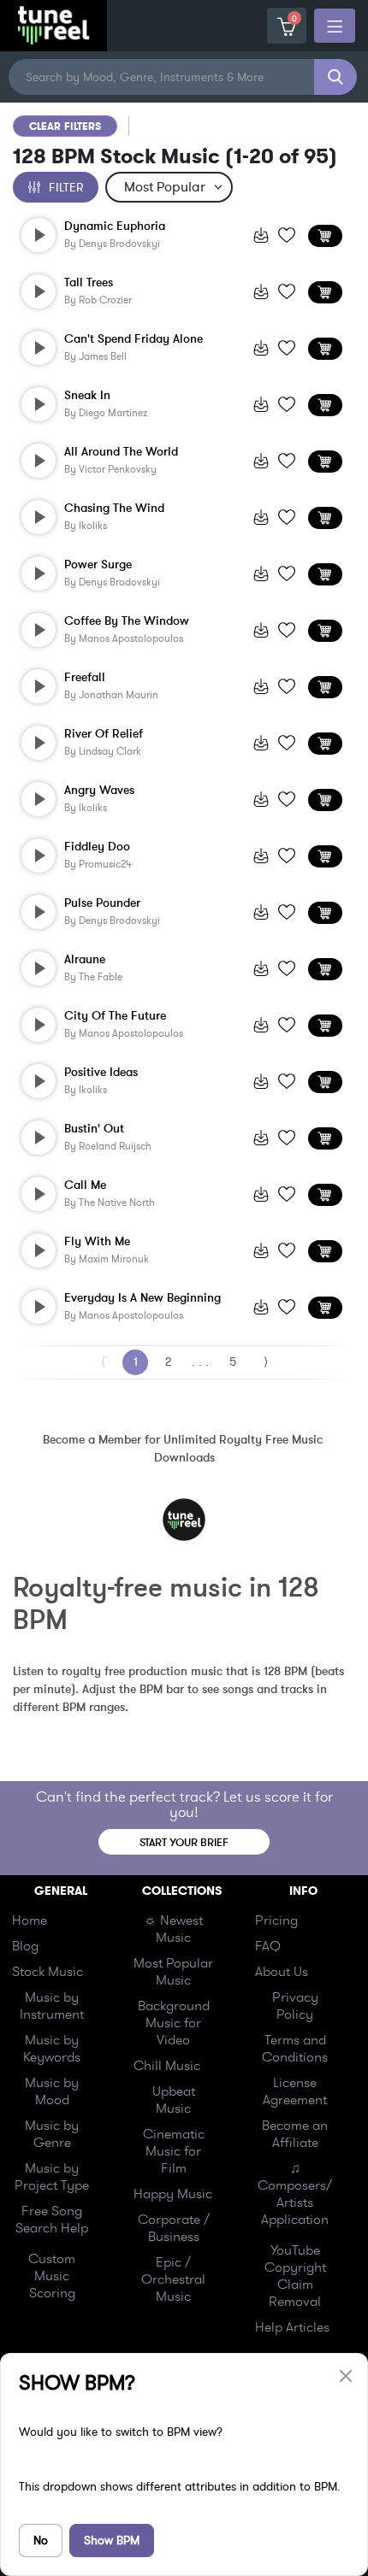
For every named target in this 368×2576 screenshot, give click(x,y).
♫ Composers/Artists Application (295, 2194)
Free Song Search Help (52, 2220)
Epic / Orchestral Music (173, 2279)
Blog (25, 1946)
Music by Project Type (52, 2177)
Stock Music (47, 1972)
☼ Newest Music (173, 1929)
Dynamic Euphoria (115, 226)
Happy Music (173, 2194)
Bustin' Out (94, 1129)
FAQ (268, 1946)
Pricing (276, 1920)
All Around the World (121, 452)
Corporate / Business (174, 2228)
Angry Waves (99, 791)
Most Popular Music (173, 1972)
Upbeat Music (174, 2100)
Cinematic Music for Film (174, 2151)
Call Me (85, 1185)
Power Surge (98, 565)
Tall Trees (89, 283)
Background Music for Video (174, 2023)
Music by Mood (52, 2091)
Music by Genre (52, 2134)
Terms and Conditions (295, 2049)
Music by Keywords (52, 2049)
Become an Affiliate (295, 2134)
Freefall (85, 678)
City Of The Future (115, 1016)
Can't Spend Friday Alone (134, 339)
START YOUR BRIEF (184, 1843)
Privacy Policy (295, 2006)
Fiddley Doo (97, 847)
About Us (282, 1972)
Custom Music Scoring (52, 2276)
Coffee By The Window (127, 621)
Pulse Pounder (102, 903)
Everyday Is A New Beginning (142, 1298)
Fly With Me (97, 1242)
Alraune (85, 960)
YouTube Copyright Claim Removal (295, 2276)
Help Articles (292, 2327)
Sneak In (87, 396)
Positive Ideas (101, 1073)
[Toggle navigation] (335, 26)
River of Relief (104, 734)
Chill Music (167, 2066)
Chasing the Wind (114, 509)
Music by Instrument (52, 2006)
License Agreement (295, 2091)
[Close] (346, 2375)
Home (30, 1920)
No (41, 2541)
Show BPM (112, 2541)
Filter (66, 188)
